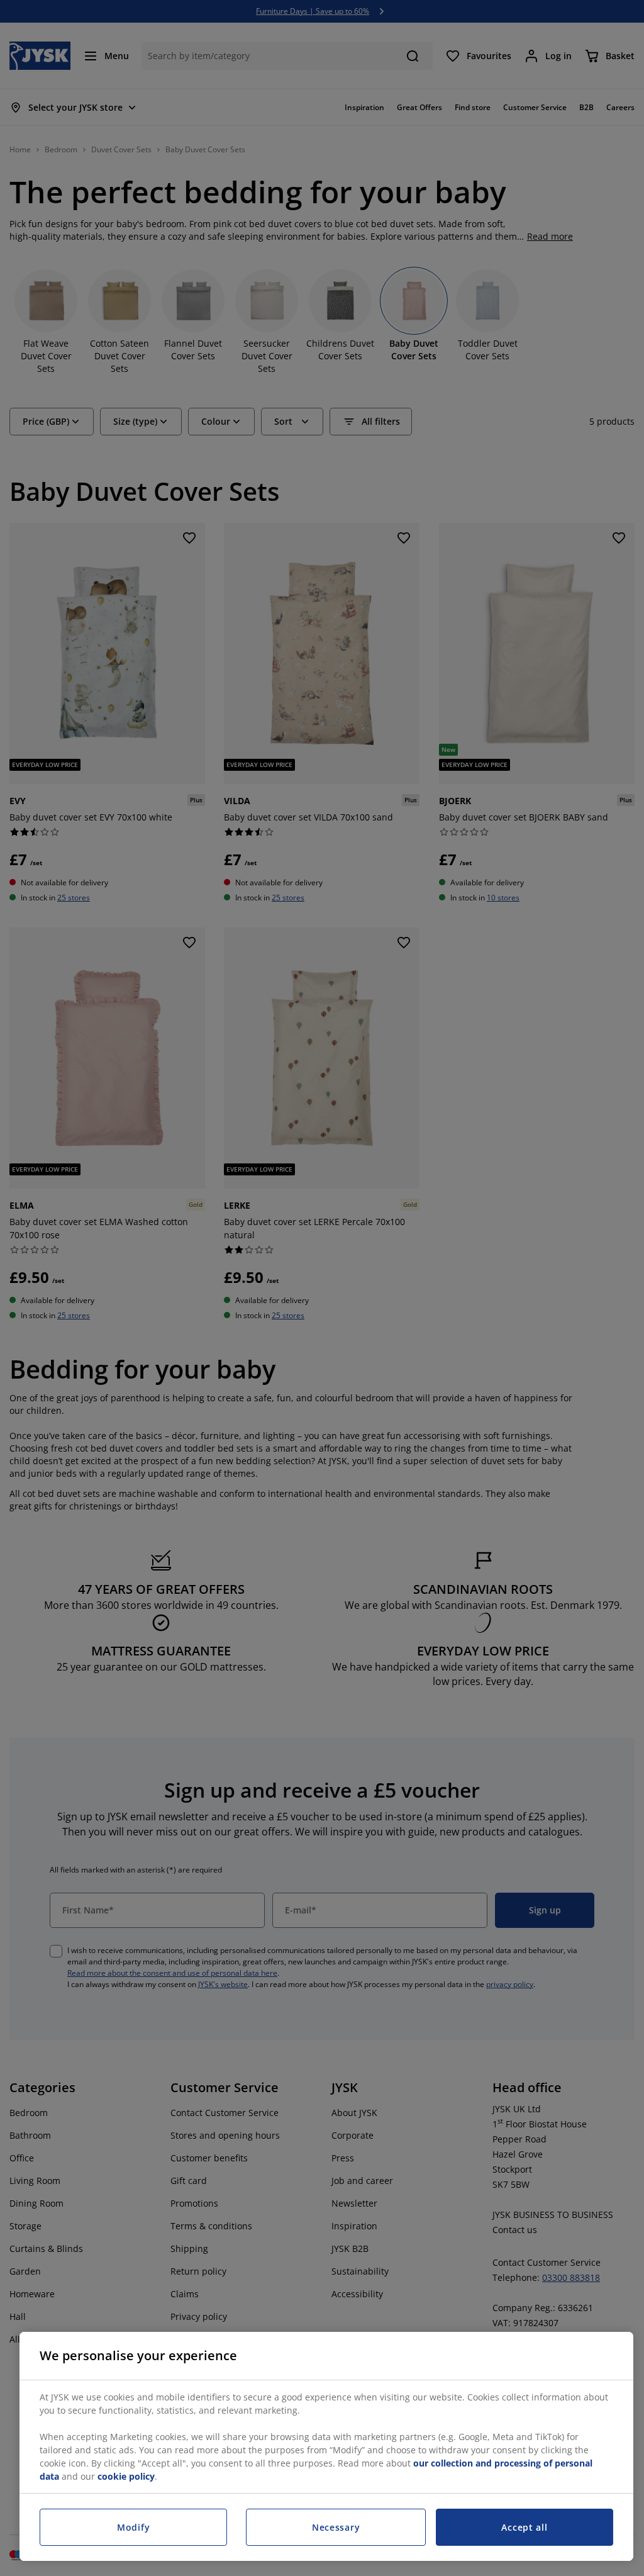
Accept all (524, 2527)
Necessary (336, 2527)
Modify (133, 2527)
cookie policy (126, 2476)
